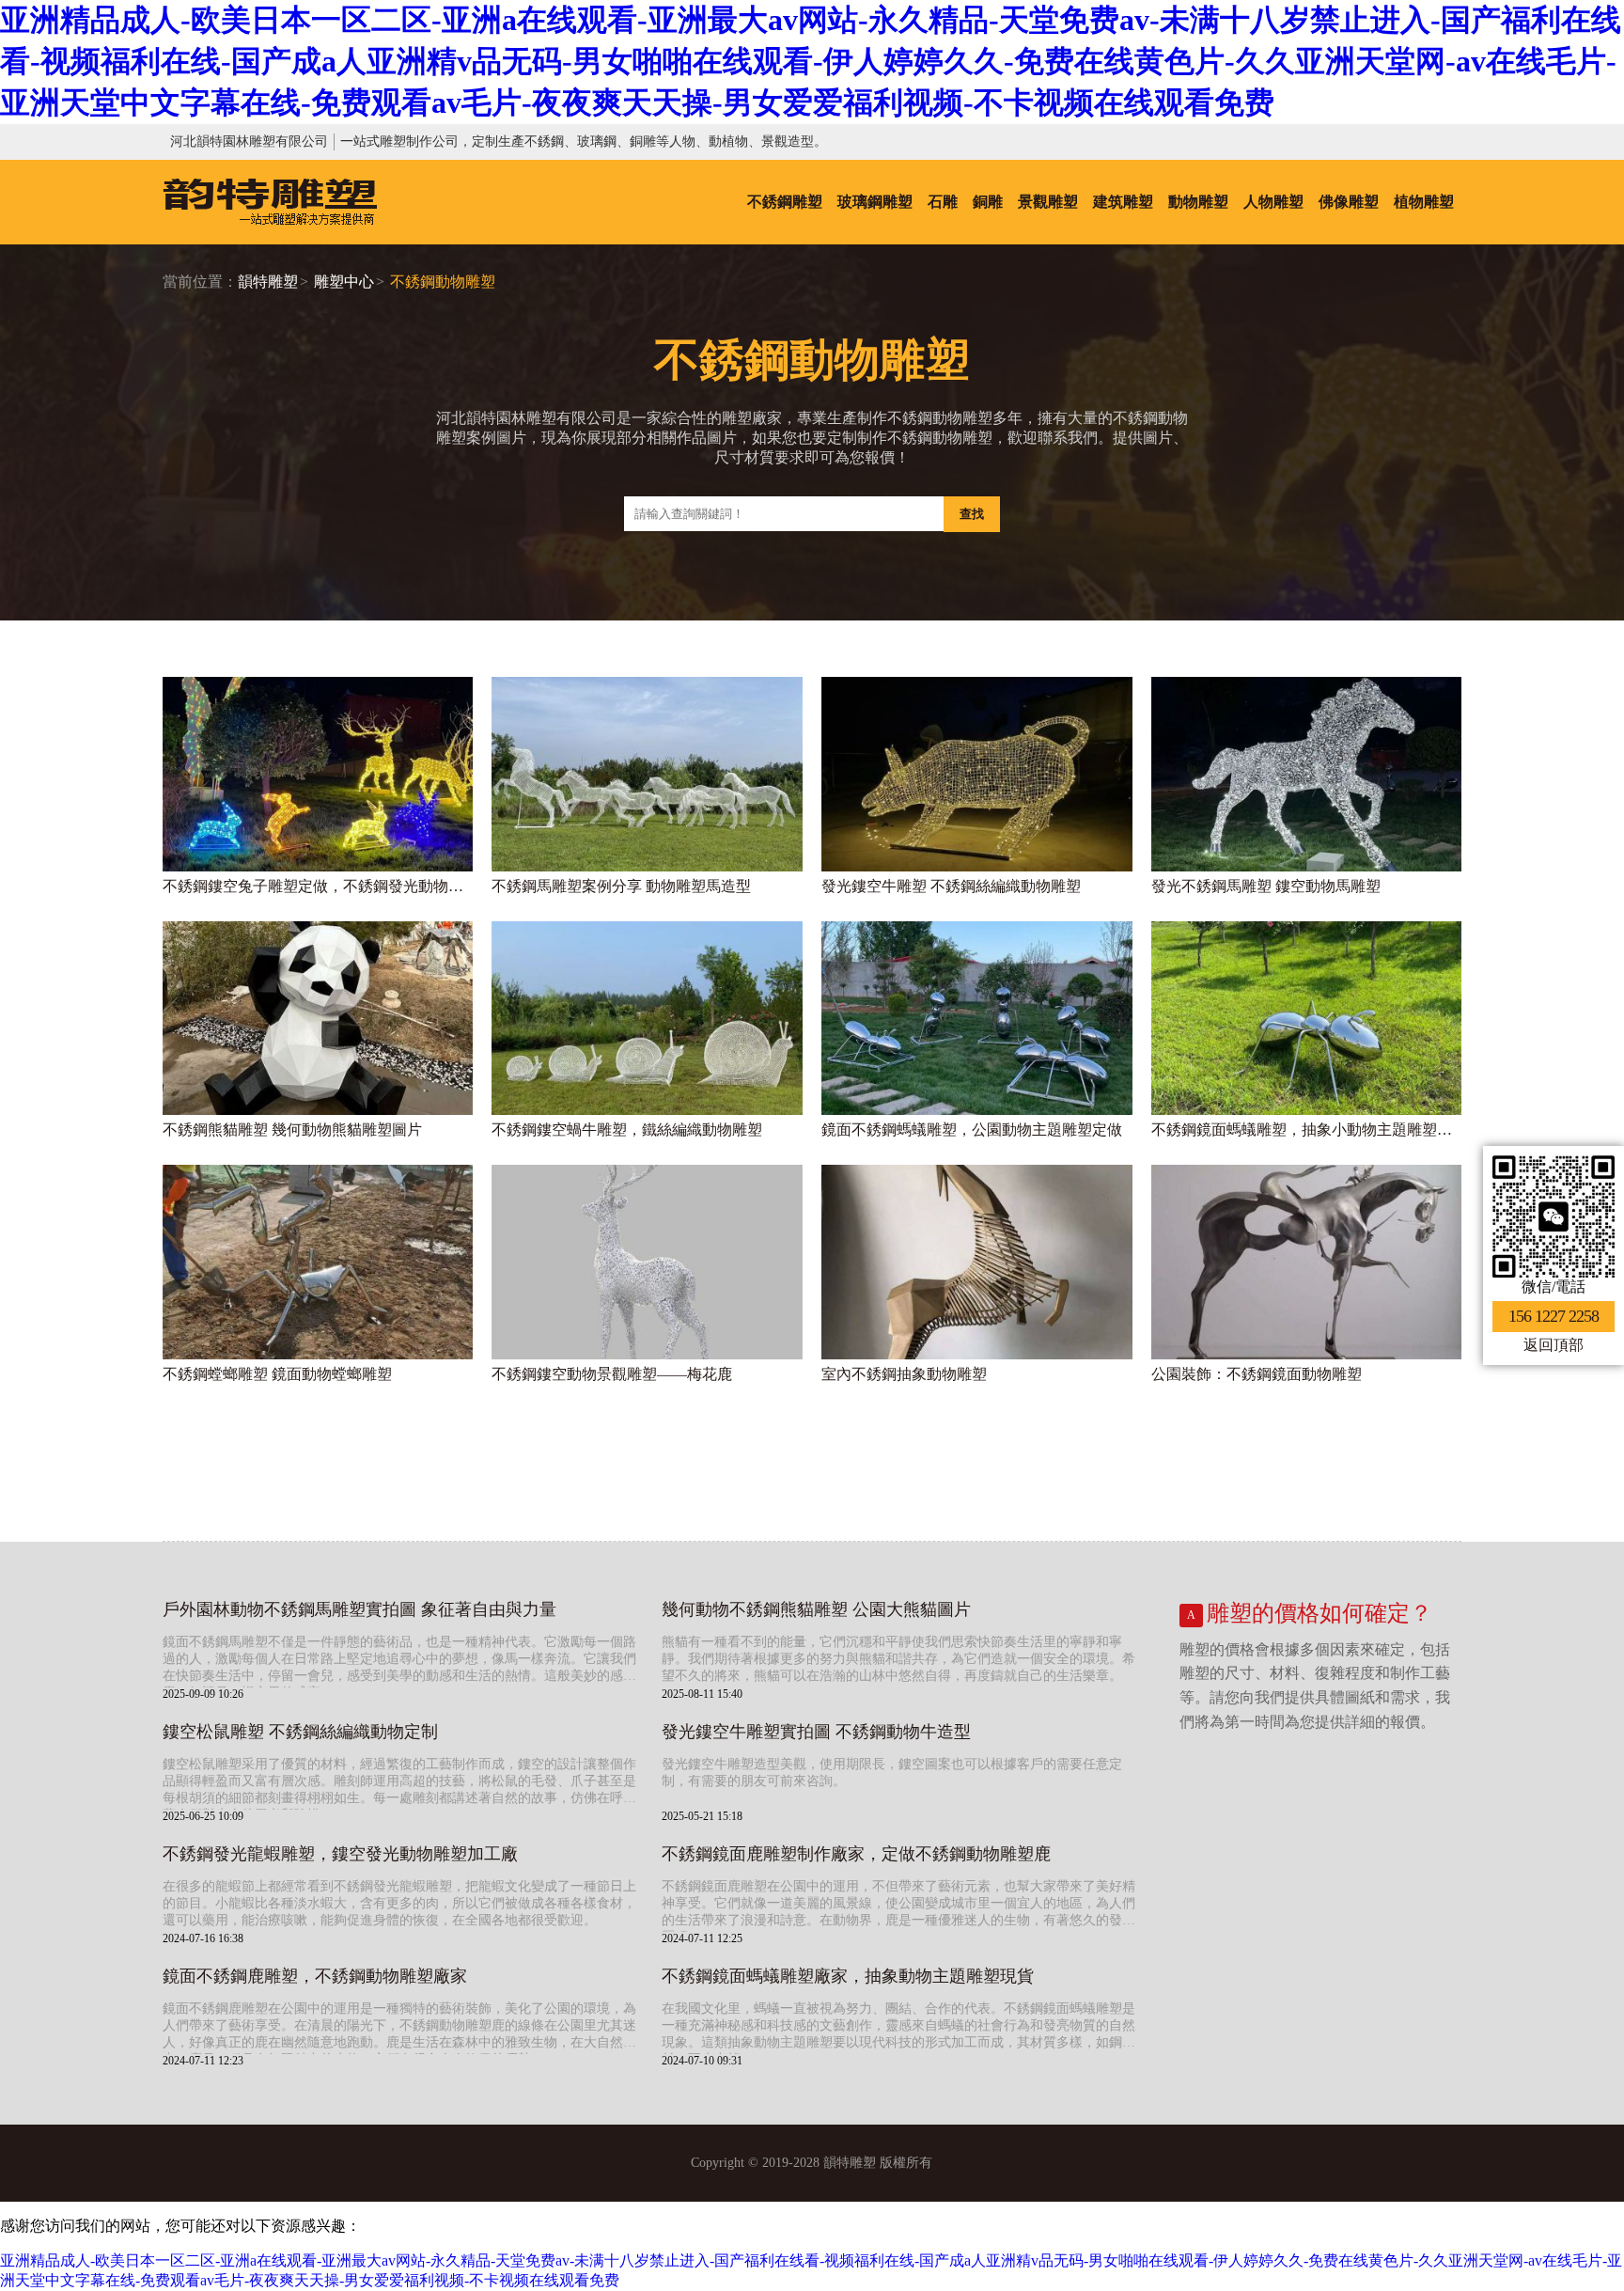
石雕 (943, 202)
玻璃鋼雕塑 (875, 202)
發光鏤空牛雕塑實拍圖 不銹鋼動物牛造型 (816, 1732)
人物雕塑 (1273, 202)
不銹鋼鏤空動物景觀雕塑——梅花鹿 (612, 1374)
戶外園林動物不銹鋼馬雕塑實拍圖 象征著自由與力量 (359, 1609)
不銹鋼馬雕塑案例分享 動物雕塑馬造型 (621, 886)
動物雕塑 (1198, 202)
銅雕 (988, 202)
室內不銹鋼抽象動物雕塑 (904, 1374)
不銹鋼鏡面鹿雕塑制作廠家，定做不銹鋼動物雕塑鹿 (856, 1854)
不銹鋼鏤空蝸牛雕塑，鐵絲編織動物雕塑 (627, 1130)
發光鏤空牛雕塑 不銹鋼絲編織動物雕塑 (951, 886)
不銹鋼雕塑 (785, 202)
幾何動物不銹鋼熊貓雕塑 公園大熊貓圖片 (816, 1609)
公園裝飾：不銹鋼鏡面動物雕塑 (1257, 1374)
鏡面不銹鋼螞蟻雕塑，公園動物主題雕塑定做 (972, 1130)
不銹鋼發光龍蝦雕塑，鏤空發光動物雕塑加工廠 (340, 1854)
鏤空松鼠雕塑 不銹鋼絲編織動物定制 (300, 1732)
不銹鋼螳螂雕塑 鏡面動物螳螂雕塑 (277, 1374)
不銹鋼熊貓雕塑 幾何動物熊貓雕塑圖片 (292, 1130)
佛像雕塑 (1349, 202)
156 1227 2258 (1554, 1316)
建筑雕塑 (1123, 202)
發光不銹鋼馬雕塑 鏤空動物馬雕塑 (1266, 886)
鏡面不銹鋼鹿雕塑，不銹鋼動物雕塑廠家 (315, 1976)
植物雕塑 (1424, 202)
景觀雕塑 (1048, 202)
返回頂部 (1554, 1345)
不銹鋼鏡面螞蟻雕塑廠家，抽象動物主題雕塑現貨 (848, 1976)
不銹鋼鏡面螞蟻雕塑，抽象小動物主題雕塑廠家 (1307, 1130)
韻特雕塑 (268, 282)
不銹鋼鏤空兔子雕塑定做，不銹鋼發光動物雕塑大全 (318, 886)
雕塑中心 (344, 282)
